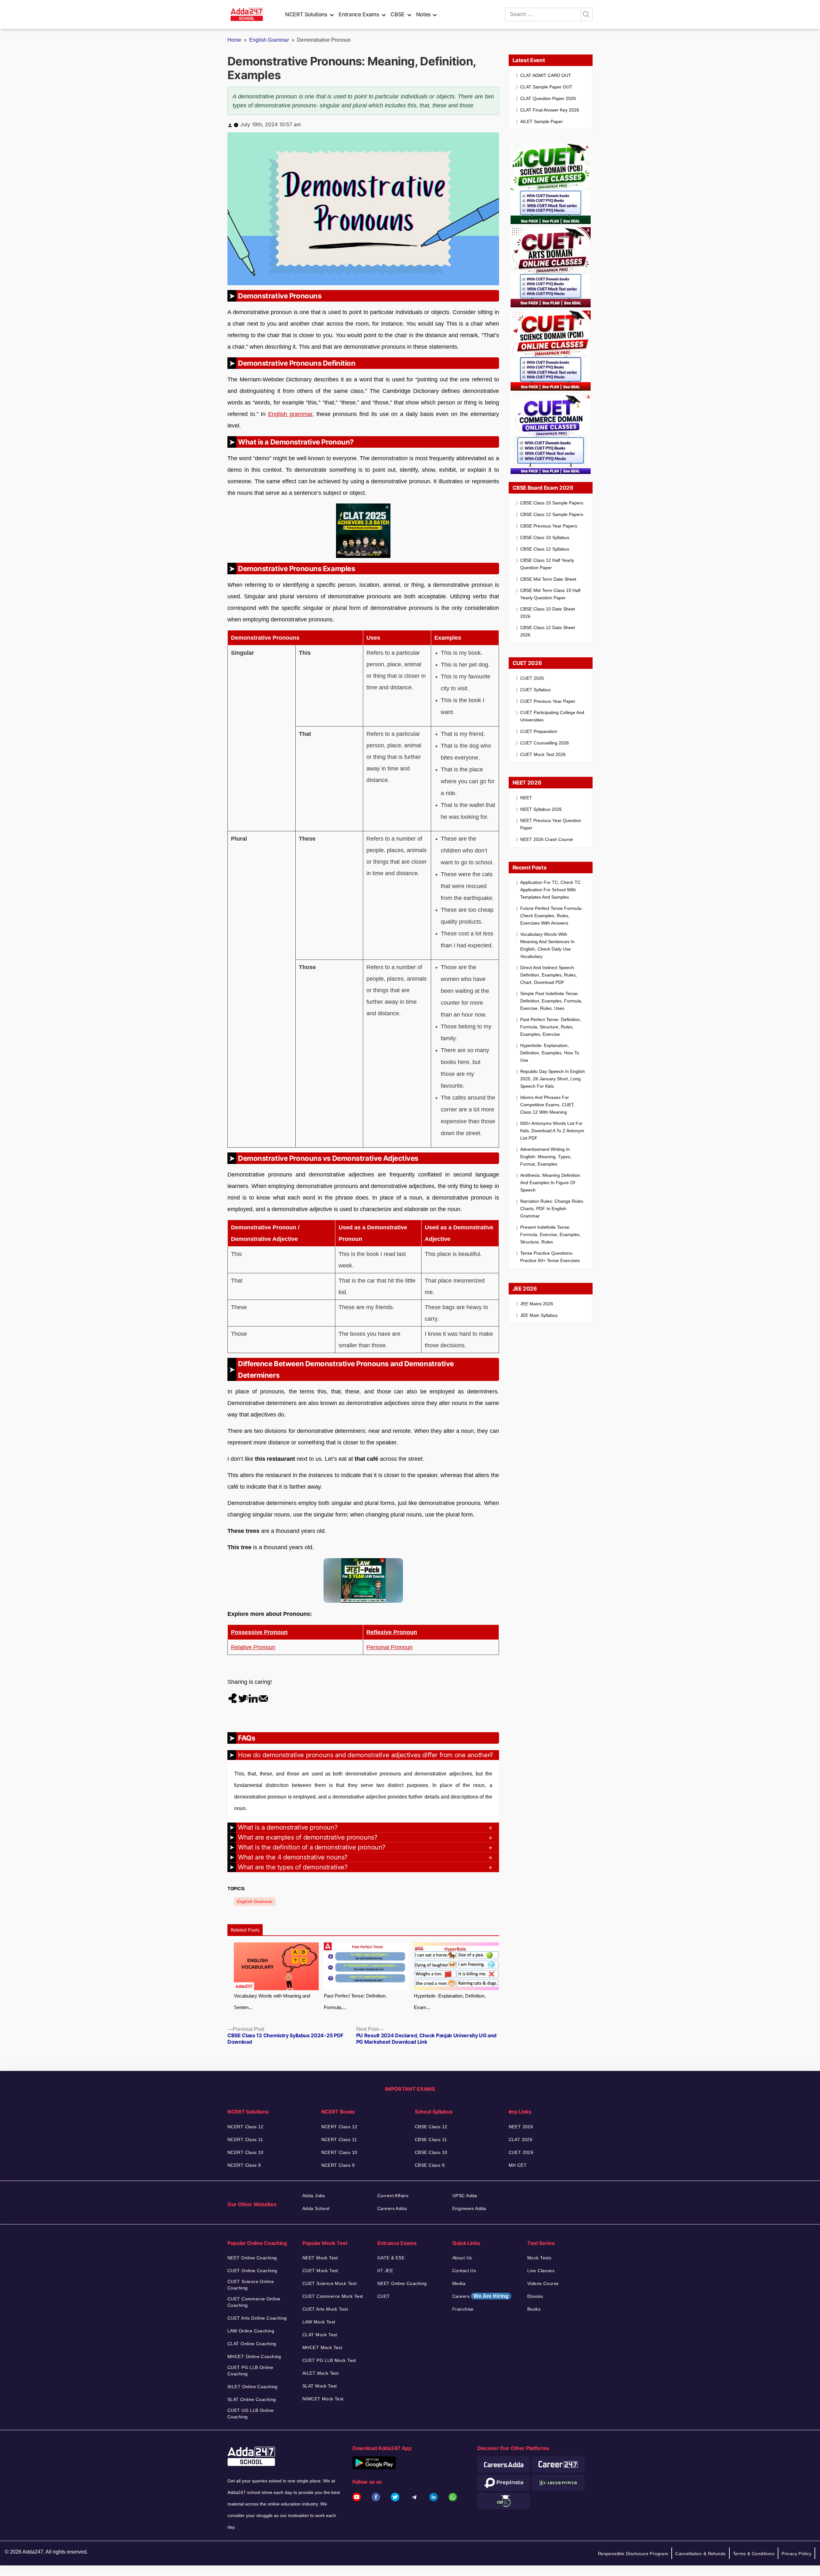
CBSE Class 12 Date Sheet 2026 (548, 631)
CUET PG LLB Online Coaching (250, 2371)
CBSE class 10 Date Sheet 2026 (548, 613)
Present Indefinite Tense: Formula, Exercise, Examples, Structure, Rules (550, 1234)
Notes (423, 14)
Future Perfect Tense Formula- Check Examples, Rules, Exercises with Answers (551, 916)
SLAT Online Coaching (252, 2399)
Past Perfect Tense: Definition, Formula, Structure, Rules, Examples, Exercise (551, 1027)
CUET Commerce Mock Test (333, 2296)
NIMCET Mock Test (323, 2399)
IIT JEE (385, 2271)
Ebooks (535, 2296)
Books (534, 2309)
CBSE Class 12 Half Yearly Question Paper (547, 564)
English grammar (290, 414)
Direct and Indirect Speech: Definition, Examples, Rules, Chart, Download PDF (549, 975)
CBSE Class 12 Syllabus (545, 549)
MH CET (518, 2165)
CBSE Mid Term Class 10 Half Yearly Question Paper (550, 594)
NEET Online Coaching (252, 2258)
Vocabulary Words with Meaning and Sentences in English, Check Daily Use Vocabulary (547, 945)
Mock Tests (539, 2258)
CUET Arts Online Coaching (257, 2318)
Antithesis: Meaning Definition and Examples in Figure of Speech (550, 1183)
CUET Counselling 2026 (545, 743)
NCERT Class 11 (245, 2140)
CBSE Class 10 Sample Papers (552, 503)
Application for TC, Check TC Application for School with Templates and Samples (550, 890)
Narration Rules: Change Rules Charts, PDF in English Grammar (552, 1209)
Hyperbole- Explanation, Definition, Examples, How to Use (550, 1053)
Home (234, 40)
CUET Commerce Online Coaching (254, 2302)
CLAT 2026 (521, 2140)
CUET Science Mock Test (329, 2283)
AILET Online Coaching (253, 2387)
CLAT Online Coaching (252, 2344)
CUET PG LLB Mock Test (329, 2360)
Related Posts (245, 1930)
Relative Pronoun (253, 1647)
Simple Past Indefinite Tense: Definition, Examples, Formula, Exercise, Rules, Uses (551, 1001)
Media (459, 2283)
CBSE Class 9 (430, 2165)
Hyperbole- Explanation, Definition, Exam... (450, 2002)
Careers (480, 2296)
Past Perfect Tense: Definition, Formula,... (355, 2002)
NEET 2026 (521, 2127)
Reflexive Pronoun (392, 1632)
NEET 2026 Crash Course (547, 839)
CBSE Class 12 (431, 2127)
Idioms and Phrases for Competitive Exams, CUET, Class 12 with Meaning (547, 1105)
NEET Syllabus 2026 (541, 809)
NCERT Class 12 (246, 2127)
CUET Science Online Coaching (251, 2285)
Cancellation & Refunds (700, 2554)
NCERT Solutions (306, 14)
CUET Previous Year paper (548, 701)
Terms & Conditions (754, 2554)
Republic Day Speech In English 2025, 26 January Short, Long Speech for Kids (553, 1079)
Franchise (463, 2309)
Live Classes (541, 2271)
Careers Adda (392, 2208)
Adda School (316, 2208)
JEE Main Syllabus (539, 1315)
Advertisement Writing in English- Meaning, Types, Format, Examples (546, 1157)
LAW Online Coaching (251, 2331)
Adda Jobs (314, 2196)
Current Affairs (393, 2196)
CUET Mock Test (320, 2271)
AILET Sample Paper (541, 121)
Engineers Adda (469, 2208)
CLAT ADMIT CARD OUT (546, 75)
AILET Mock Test (320, 2373)
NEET (526, 798)
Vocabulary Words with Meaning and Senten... (272, 2002)
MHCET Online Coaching (254, 2356)
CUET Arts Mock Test (325, 2309)
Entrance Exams (359, 14)
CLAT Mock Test (320, 2335)
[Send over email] (263, 1698)
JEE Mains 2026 (537, 1304)
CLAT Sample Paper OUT (546, 87)
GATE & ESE (391, 2258)
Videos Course (543, 2283)
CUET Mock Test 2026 (543, 754)
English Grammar (269, 40)
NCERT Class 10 (246, 2152)
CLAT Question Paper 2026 (548, 98)
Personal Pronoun (389, 1647)
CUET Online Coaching (252, 2271)
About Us (462, 2258)
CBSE (398, 14)
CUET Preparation (539, 731)
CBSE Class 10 (431, 2152)
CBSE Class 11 (431, 2140)
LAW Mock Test (319, 2322)
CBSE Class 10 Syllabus (545, 537)
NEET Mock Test (320, 2258)
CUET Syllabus (535, 690)
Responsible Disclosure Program (633, 2554)
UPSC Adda (465, 2196)
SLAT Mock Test (320, 2386)
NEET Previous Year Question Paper (551, 824)
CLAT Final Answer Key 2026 (550, 110)
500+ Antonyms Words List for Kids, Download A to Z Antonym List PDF (552, 1131)
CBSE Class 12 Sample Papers (552, 514)
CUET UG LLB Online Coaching (251, 2414)
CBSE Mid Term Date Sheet (548, 579)
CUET (384, 2296)
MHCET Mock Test (322, 2347)
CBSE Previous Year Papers (549, 526)
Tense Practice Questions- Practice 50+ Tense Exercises (550, 1257)
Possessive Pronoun (259, 1632)
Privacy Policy (796, 2554)
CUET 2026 (532, 678)
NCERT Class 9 (244, 2165)
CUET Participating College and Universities (552, 716)
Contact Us (464, 2271)
